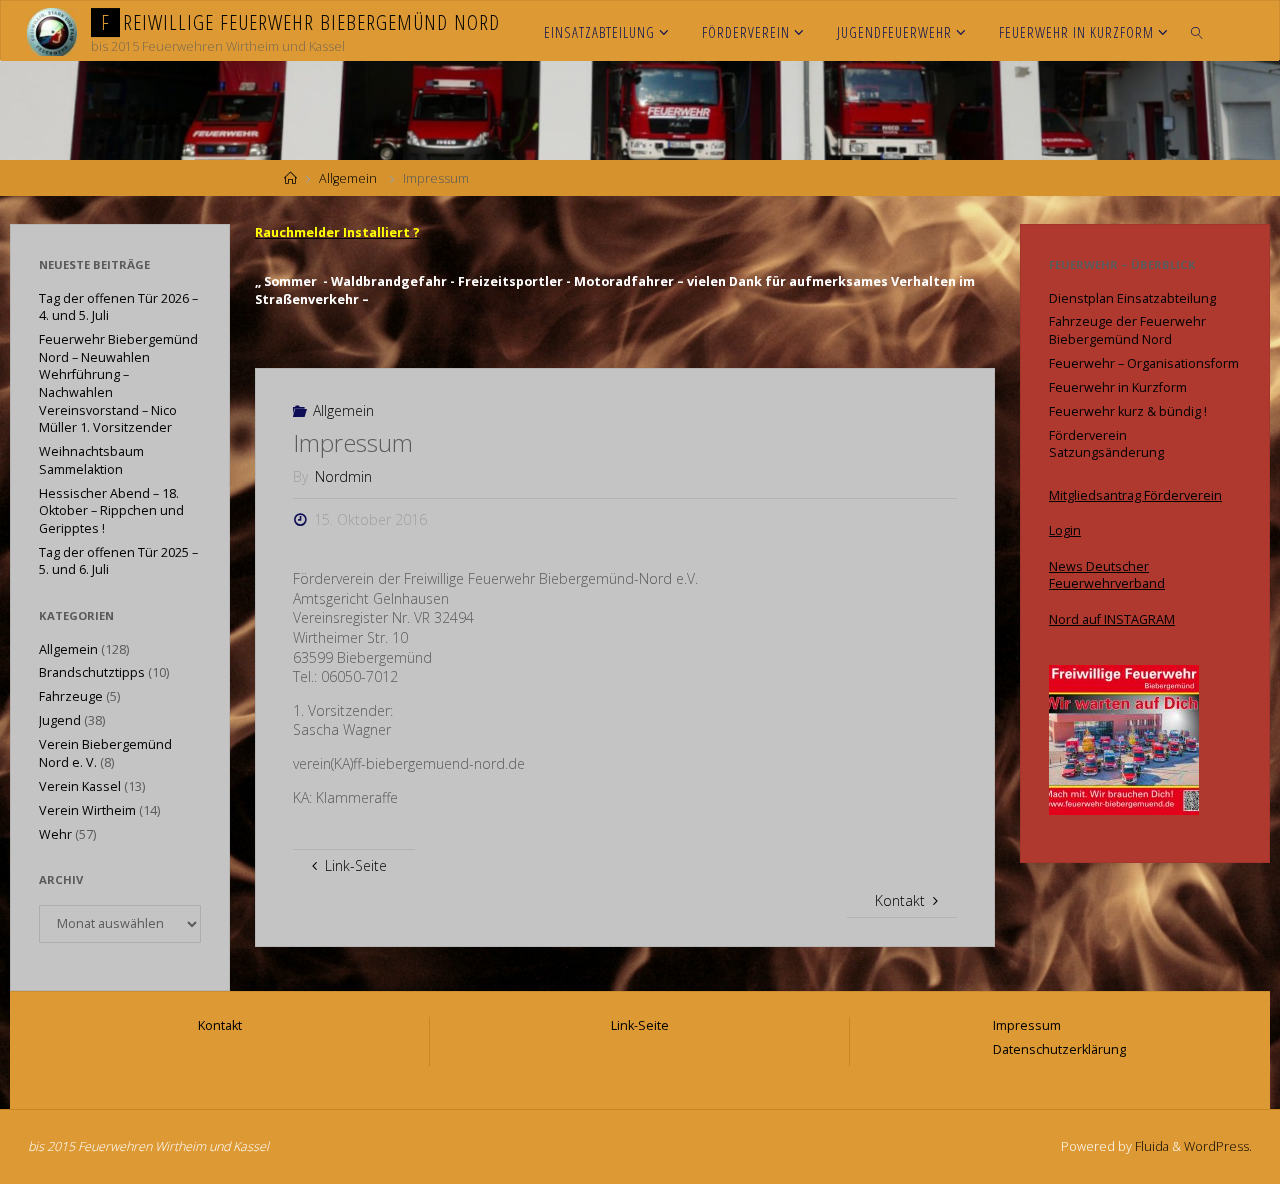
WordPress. (1218, 1146)
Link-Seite (640, 1025)
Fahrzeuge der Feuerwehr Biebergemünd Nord (1127, 330)
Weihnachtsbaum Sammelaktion (91, 460)
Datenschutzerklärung (1059, 1049)
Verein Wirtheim (87, 810)
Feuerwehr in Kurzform (1118, 387)
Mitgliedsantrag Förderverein (1135, 495)
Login (1065, 530)
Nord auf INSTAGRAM (1112, 619)
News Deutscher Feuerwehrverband (1107, 575)
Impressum (1027, 1025)
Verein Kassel (80, 786)
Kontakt (220, 1025)
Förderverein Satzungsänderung (1106, 444)
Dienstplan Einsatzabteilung (1132, 298)
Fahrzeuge (71, 696)
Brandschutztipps (92, 672)
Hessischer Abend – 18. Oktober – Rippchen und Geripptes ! (111, 511)
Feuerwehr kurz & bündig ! (1128, 411)
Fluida (1150, 1146)
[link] (1197, 31)
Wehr (55, 834)
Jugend (60, 720)
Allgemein (348, 178)
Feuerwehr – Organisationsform (1144, 363)
